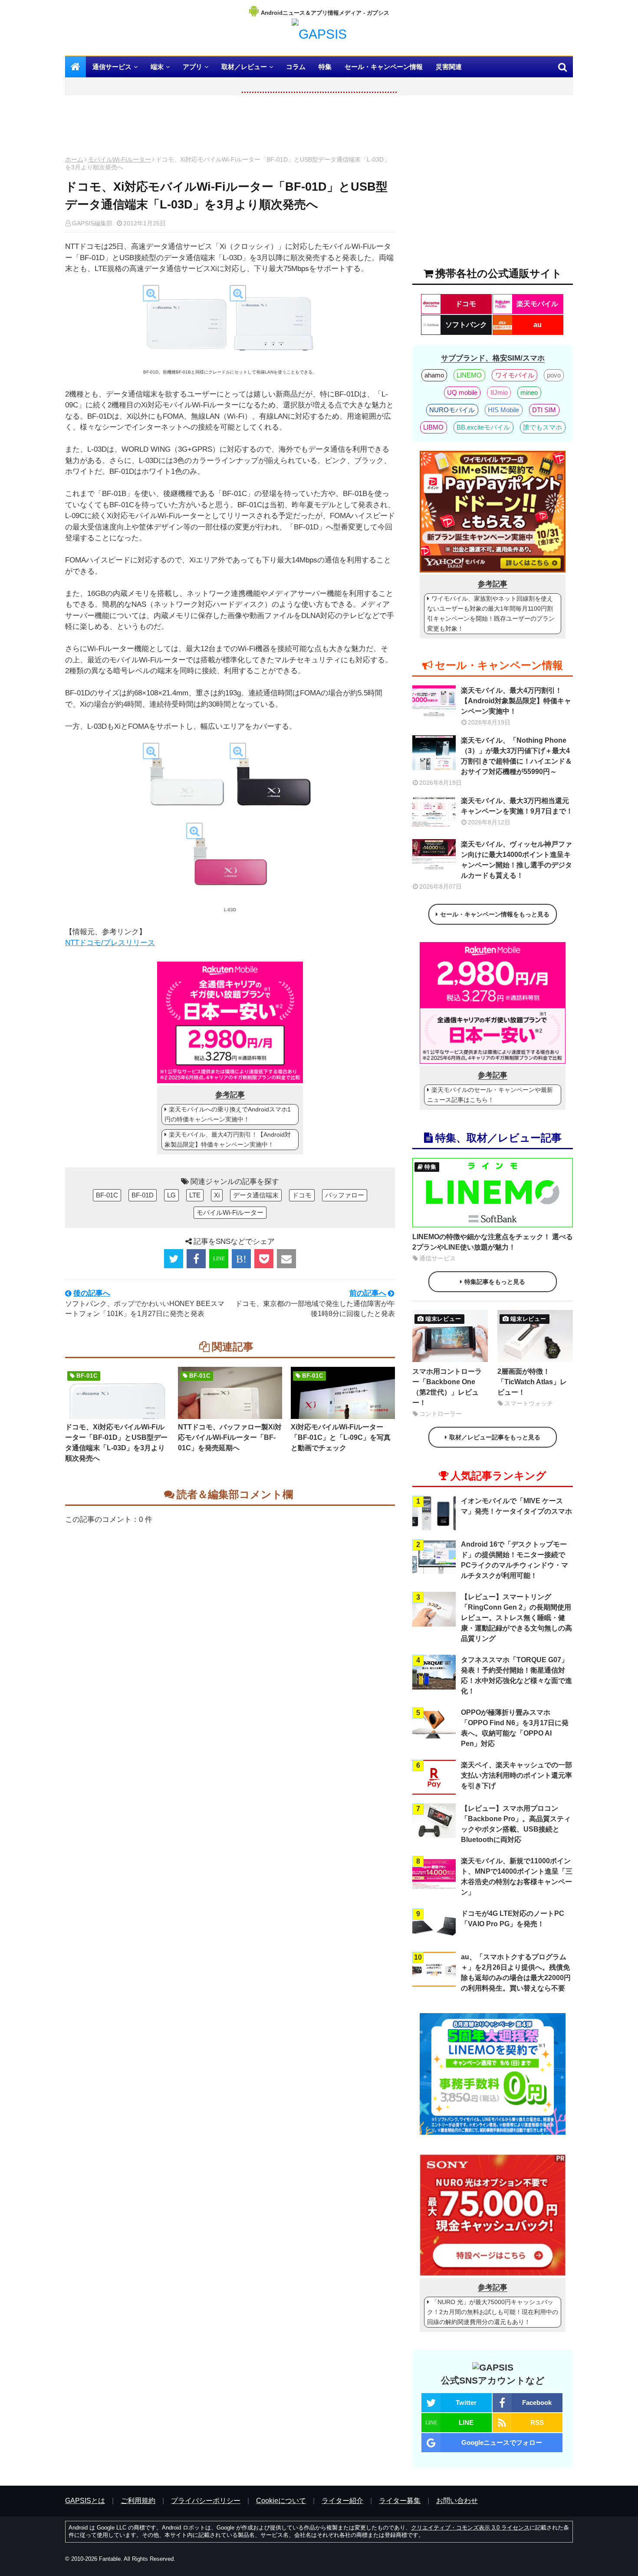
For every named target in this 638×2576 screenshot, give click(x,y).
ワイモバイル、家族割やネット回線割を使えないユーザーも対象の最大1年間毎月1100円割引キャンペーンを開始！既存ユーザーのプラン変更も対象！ (491, 613)
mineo (529, 392)
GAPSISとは (85, 2501)
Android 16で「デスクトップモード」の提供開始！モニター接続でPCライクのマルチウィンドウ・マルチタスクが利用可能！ (515, 1560)
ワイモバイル (515, 375)
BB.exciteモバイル (483, 427)
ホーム (74, 159)
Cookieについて (281, 2501)
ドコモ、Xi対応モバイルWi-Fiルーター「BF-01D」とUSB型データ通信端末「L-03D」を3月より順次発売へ (116, 1443)
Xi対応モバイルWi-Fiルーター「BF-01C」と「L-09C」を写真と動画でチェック (341, 1437)
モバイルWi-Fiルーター (120, 159)
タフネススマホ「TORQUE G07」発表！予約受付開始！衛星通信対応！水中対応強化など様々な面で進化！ (516, 1675)
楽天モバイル (537, 304)
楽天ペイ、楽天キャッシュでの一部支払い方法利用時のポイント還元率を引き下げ (516, 1775)
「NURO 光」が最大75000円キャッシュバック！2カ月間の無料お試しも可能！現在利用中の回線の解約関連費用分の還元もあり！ (493, 2312)
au (538, 325)
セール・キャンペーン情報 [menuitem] (384, 67)
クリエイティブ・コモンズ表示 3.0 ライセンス (470, 2528)
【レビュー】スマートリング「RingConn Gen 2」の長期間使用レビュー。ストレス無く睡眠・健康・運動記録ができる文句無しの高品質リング (516, 1618)
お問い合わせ (457, 2501)
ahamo (434, 375)
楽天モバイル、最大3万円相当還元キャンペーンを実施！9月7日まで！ (517, 806)
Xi (217, 1195)
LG (171, 1195)
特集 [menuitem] (325, 67)
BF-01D (143, 1195)
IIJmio (499, 392)
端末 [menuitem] (157, 67)
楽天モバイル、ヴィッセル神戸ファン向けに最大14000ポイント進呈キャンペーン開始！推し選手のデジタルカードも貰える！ (516, 860)
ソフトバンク (466, 325)
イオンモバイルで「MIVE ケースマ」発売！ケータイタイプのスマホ (516, 1506)
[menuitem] (76, 67)
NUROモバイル (452, 410)
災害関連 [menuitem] (449, 67)
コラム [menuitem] (296, 67)
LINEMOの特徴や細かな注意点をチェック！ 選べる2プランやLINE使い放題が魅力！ (493, 1242)
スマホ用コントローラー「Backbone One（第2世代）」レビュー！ (447, 1387)
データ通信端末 (256, 1195)
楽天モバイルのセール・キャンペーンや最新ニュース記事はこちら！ (490, 1095)
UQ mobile (462, 392)
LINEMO (469, 375)
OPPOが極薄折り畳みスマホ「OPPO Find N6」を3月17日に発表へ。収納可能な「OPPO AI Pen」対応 (515, 1728)
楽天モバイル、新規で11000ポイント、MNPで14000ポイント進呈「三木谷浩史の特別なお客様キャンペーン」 (517, 1877)
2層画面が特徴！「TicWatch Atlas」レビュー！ (532, 1382)
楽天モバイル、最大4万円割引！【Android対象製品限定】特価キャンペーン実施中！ (228, 1139)
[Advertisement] (230, 128)
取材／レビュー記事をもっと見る (495, 1437)
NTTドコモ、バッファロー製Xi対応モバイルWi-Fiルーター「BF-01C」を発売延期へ (230, 1437)
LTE (195, 1195)
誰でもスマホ (543, 427)
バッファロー (345, 1195)
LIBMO (433, 427)
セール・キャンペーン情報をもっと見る (495, 914)
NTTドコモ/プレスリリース (110, 943)
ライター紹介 (342, 2501)
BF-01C (107, 1195)
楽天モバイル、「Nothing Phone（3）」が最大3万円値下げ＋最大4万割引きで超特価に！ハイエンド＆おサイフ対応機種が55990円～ (516, 756)
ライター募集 (400, 2501)
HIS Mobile (503, 410)
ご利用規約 (138, 2501)
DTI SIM (544, 410)
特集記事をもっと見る (495, 1282)
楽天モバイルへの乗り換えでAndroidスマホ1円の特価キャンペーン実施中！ (228, 1114)
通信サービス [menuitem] (112, 67)
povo (554, 375)
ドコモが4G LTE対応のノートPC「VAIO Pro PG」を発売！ (513, 1919)
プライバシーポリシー (206, 2501)
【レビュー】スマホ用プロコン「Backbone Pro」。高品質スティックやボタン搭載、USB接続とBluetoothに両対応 (516, 1824)
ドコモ (302, 1195)
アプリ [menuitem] (192, 67)
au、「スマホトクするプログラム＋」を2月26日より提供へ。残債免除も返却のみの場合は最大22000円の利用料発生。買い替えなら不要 (516, 1973)
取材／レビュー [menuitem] (244, 67)
